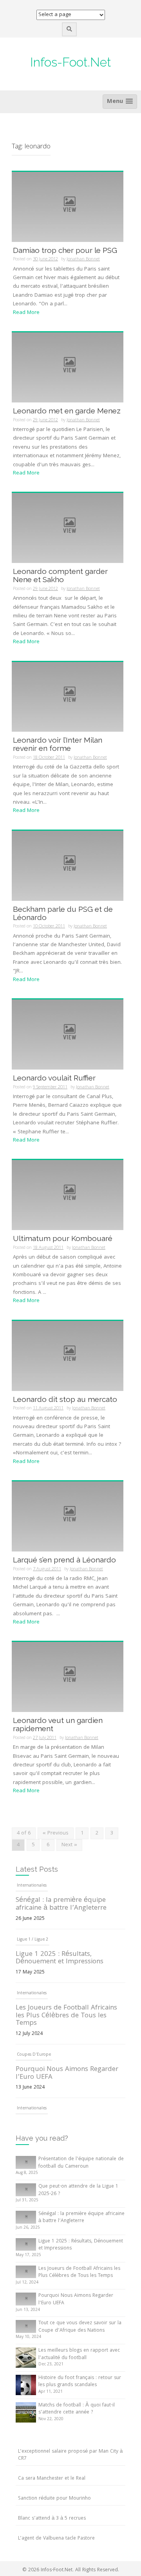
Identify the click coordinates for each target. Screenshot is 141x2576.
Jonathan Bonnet (83, 259)
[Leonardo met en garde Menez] (68, 368)
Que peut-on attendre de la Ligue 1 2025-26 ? (78, 2190)
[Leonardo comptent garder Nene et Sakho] (68, 528)
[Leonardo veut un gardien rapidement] (68, 1677)
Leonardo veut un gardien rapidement (58, 1724)
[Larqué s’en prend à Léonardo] (68, 1517)
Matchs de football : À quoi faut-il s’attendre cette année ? (77, 2409)
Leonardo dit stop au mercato (65, 1399)
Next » (69, 1845)
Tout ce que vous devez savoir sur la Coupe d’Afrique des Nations (68, 2082)
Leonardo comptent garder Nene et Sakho (60, 575)
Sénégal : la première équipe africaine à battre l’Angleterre (81, 2218)
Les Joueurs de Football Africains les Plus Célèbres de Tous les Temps (66, 1971)
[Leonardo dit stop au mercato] (68, 1356)
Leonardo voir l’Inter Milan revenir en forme (58, 744)
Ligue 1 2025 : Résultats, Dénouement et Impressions (60, 1913)
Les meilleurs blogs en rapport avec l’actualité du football (79, 2354)
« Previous (56, 1833)
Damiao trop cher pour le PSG (65, 250)
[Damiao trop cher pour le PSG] (68, 207)
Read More (26, 313)
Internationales (32, 1948)
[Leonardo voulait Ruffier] (68, 1035)
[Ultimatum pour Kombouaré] (68, 1195)
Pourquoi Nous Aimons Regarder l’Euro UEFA (67, 2028)
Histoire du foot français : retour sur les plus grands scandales (80, 2382)
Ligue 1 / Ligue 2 (33, 1894)
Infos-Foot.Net (71, 62)
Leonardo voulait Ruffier (54, 1078)
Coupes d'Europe (34, 2010)
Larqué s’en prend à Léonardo (64, 1560)
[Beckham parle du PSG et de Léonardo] (68, 866)
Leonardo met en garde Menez (67, 411)
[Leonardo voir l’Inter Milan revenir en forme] (68, 697)
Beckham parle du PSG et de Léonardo (63, 913)
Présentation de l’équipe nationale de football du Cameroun (81, 2163)
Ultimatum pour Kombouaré (63, 1238)
